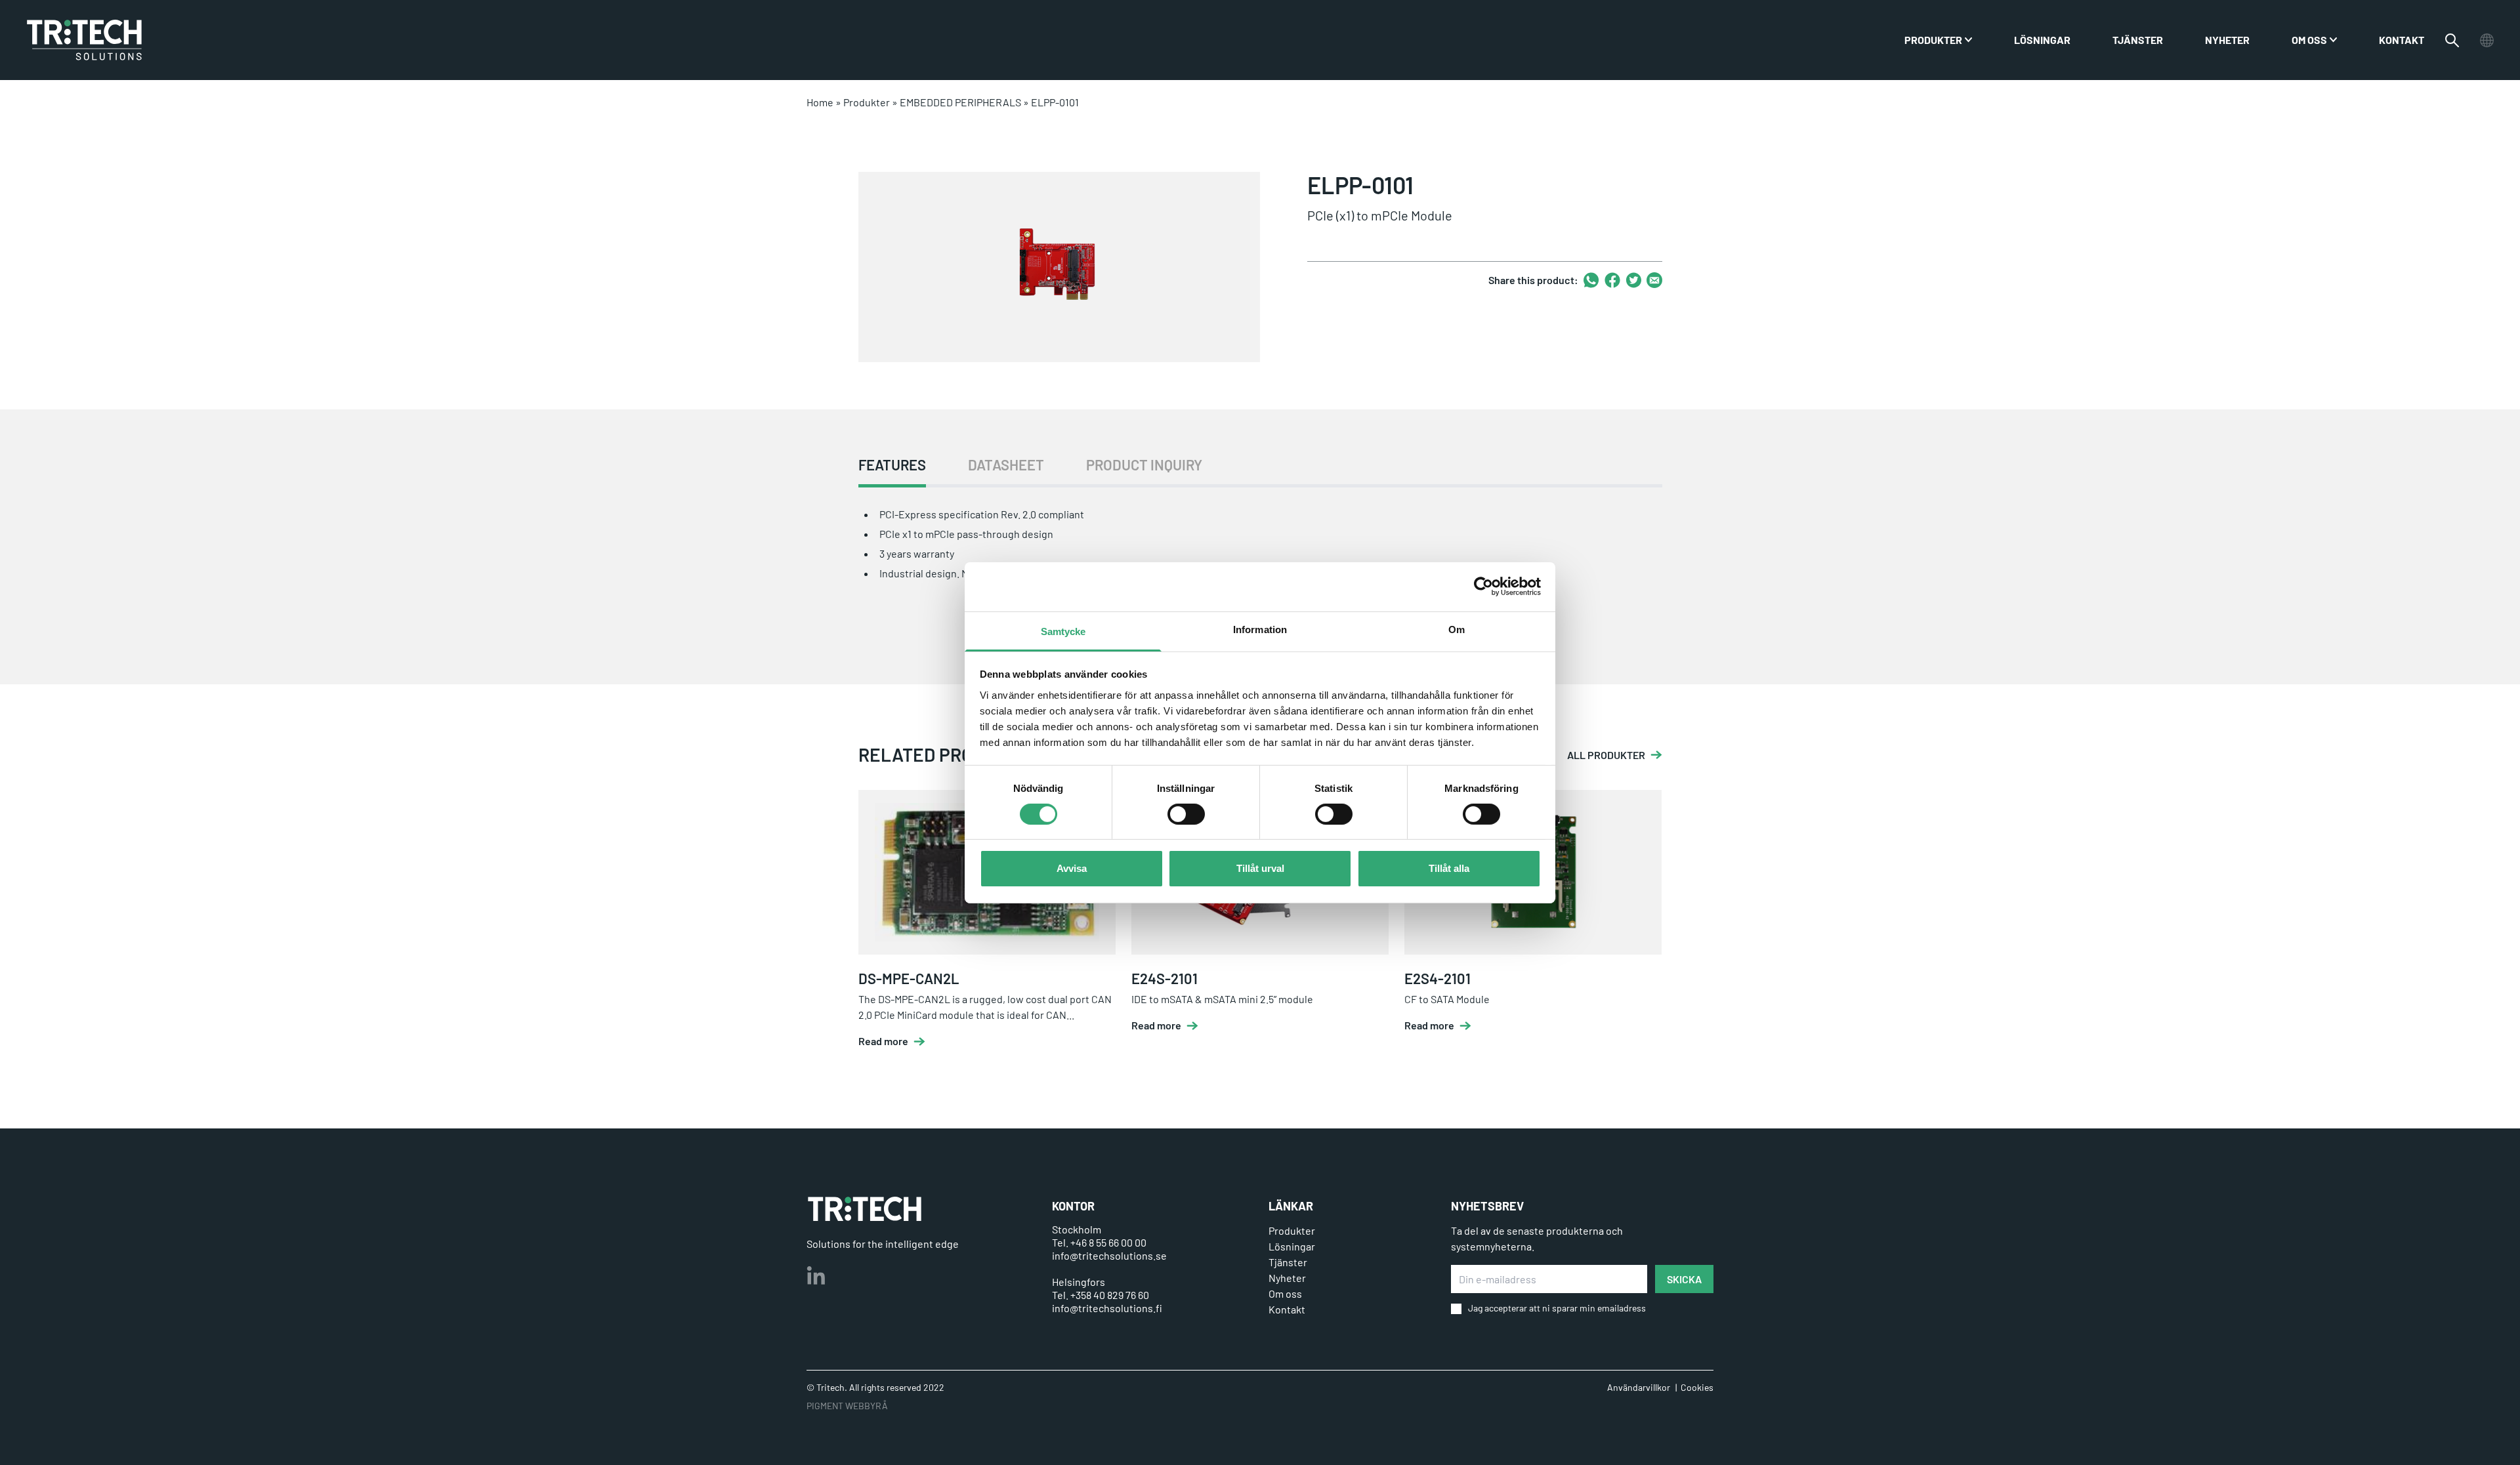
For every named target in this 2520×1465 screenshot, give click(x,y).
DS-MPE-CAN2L (909, 978)
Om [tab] (1457, 629)
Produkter (867, 102)
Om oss (2309, 40)
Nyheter (2227, 40)
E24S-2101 (1165, 978)
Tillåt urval (1260, 868)
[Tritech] (865, 1209)
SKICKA (1684, 1279)
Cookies (1697, 1387)
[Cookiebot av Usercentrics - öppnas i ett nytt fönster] (1483, 587)
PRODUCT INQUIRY (1144, 465)
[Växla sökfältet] (2452, 40)
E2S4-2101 (1438, 978)
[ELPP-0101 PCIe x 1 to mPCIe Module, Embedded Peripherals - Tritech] (84, 40)
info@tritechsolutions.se (1109, 1255)
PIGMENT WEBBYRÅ (847, 1406)
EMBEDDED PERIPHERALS (960, 102)
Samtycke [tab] (1063, 631)
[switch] (1186, 814)
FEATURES (892, 465)
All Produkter (1606, 755)
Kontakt (2402, 40)
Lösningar (2042, 40)
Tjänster (2138, 40)
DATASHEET (1006, 465)
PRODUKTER (1933, 40)
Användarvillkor (1639, 1387)
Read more (883, 1041)
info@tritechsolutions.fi (1107, 1308)
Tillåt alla (1449, 868)
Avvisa (1072, 868)
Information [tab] (1260, 629)
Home (820, 102)
